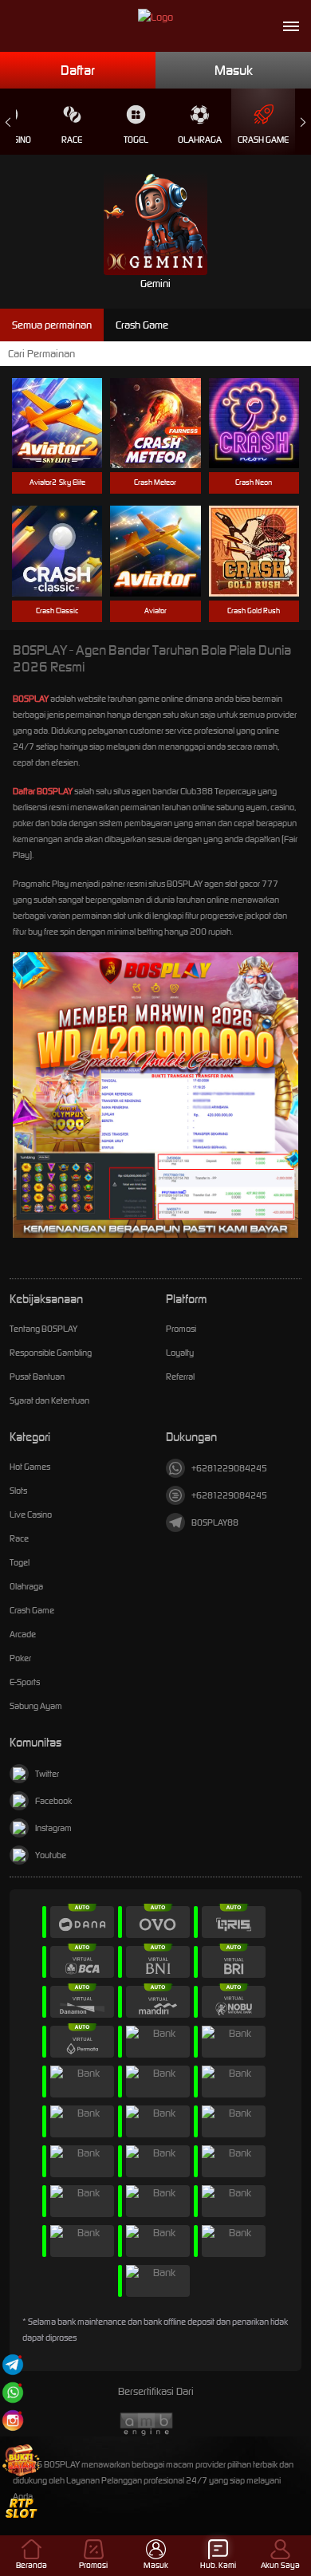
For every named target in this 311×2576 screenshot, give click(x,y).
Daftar (78, 70)
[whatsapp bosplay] (13, 2392)
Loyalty (180, 1353)
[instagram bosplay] (13, 2420)
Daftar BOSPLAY (43, 791)
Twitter (47, 1774)
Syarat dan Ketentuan (49, 1400)
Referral (180, 1377)
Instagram (53, 1828)
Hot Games (30, 1467)
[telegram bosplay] (13, 2364)
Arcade (23, 1634)
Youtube (51, 1855)
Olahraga (200, 140)
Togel (136, 140)
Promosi (181, 1329)
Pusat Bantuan (37, 1377)
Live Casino (31, 1514)
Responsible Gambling (51, 1353)
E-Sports (25, 1682)
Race (72, 140)
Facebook (53, 1801)
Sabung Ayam (36, 1706)
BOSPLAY (31, 699)
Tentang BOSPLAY (43, 1329)
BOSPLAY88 (215, 1522)
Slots (18, 1491)
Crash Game (263, 140)
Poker (20, 1658)
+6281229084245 (229, 1468)
